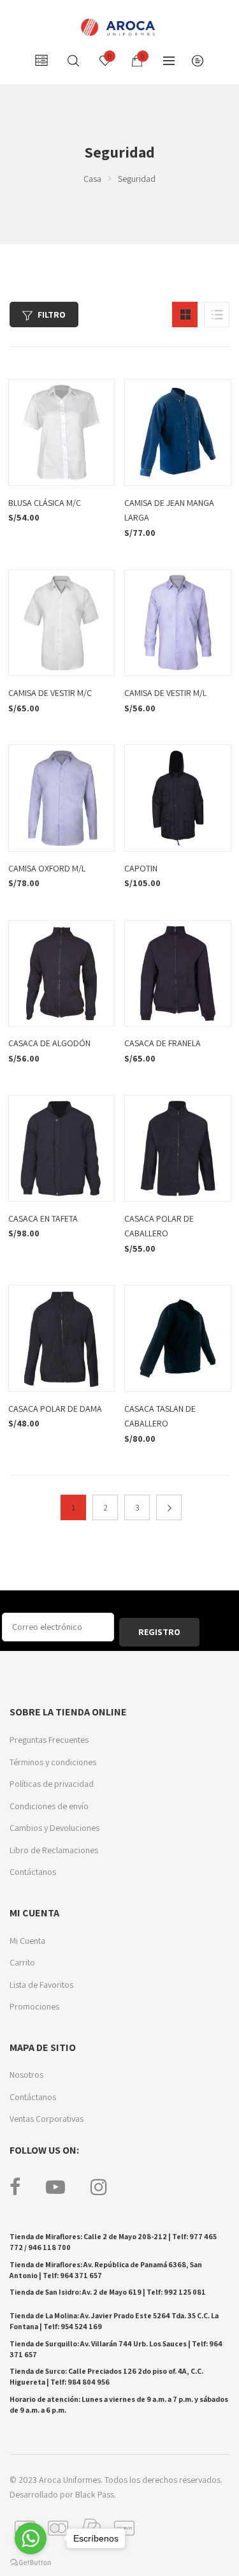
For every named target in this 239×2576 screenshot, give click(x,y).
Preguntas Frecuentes (49, 1740)
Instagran (99, 2187)
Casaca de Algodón (49, 1043)
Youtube (55, 2187)
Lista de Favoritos (41, 1985)
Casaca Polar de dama (55, 1409)
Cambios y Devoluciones (54, 1828)
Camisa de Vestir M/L (165, 693)
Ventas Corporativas (47, 2119)
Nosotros (26, 2075)
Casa (92, 179)
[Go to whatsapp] (31, 2538)
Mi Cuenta (27, 1941)
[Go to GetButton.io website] (31, 2563)
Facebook (15, 2187)
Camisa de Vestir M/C (50, 693)
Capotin (141, 868)
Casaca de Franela (163, 1043)
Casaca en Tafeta (43, 1218)
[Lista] (217, 315)
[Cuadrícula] (185, 315)
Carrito (22, 1962)
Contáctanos (33, 1872)
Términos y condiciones (53, 1762)
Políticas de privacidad (52, 1784)
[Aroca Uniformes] (119, 27)
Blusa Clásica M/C (45, 503)
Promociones (34, 2006)
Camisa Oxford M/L (47, 868)
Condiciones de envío (49, 1806)
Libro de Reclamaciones (54, 1850)
